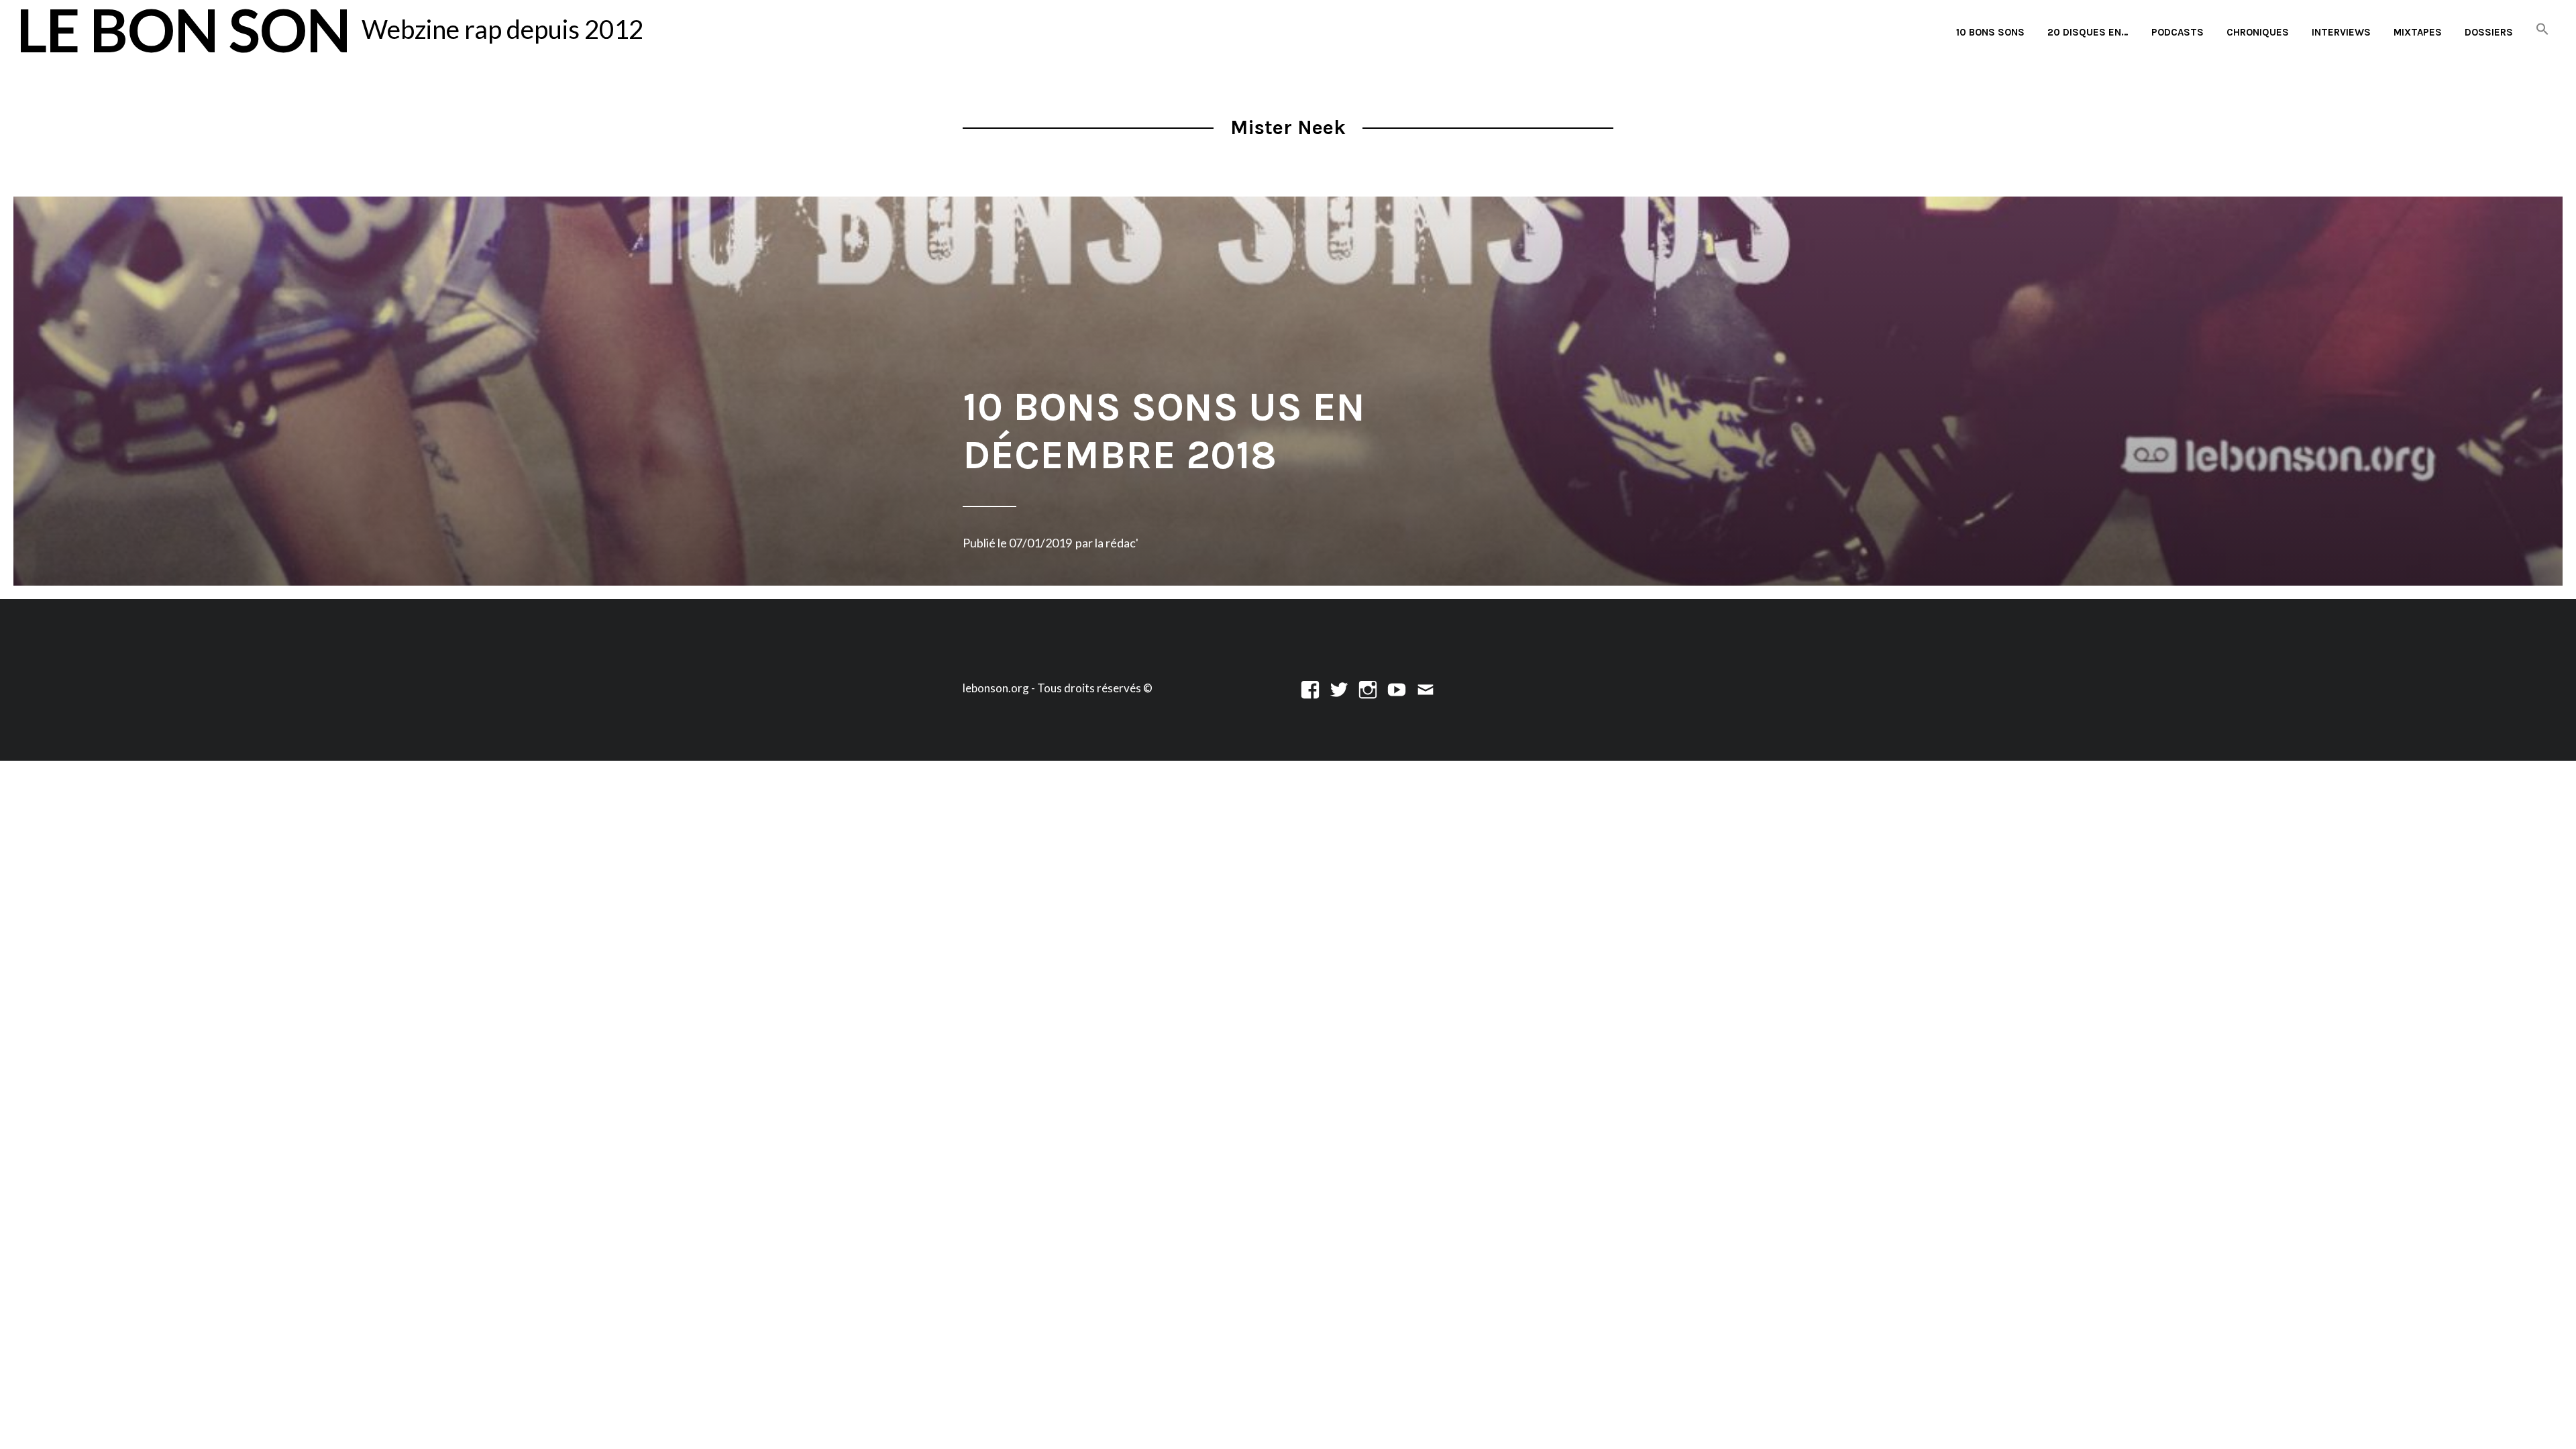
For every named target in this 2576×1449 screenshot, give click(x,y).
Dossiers (2489, 32)
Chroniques (2258, 32)
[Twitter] (1339, 688)
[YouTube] (1397, 688)
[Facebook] (1310, 688)
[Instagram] (1368, 688)
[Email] (1426, 688)
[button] (2542, 30)
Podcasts (2178, 32)
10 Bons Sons (1990, 32)
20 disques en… (2088, 32)
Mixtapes (2418, 32)
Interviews (2341, 32)
